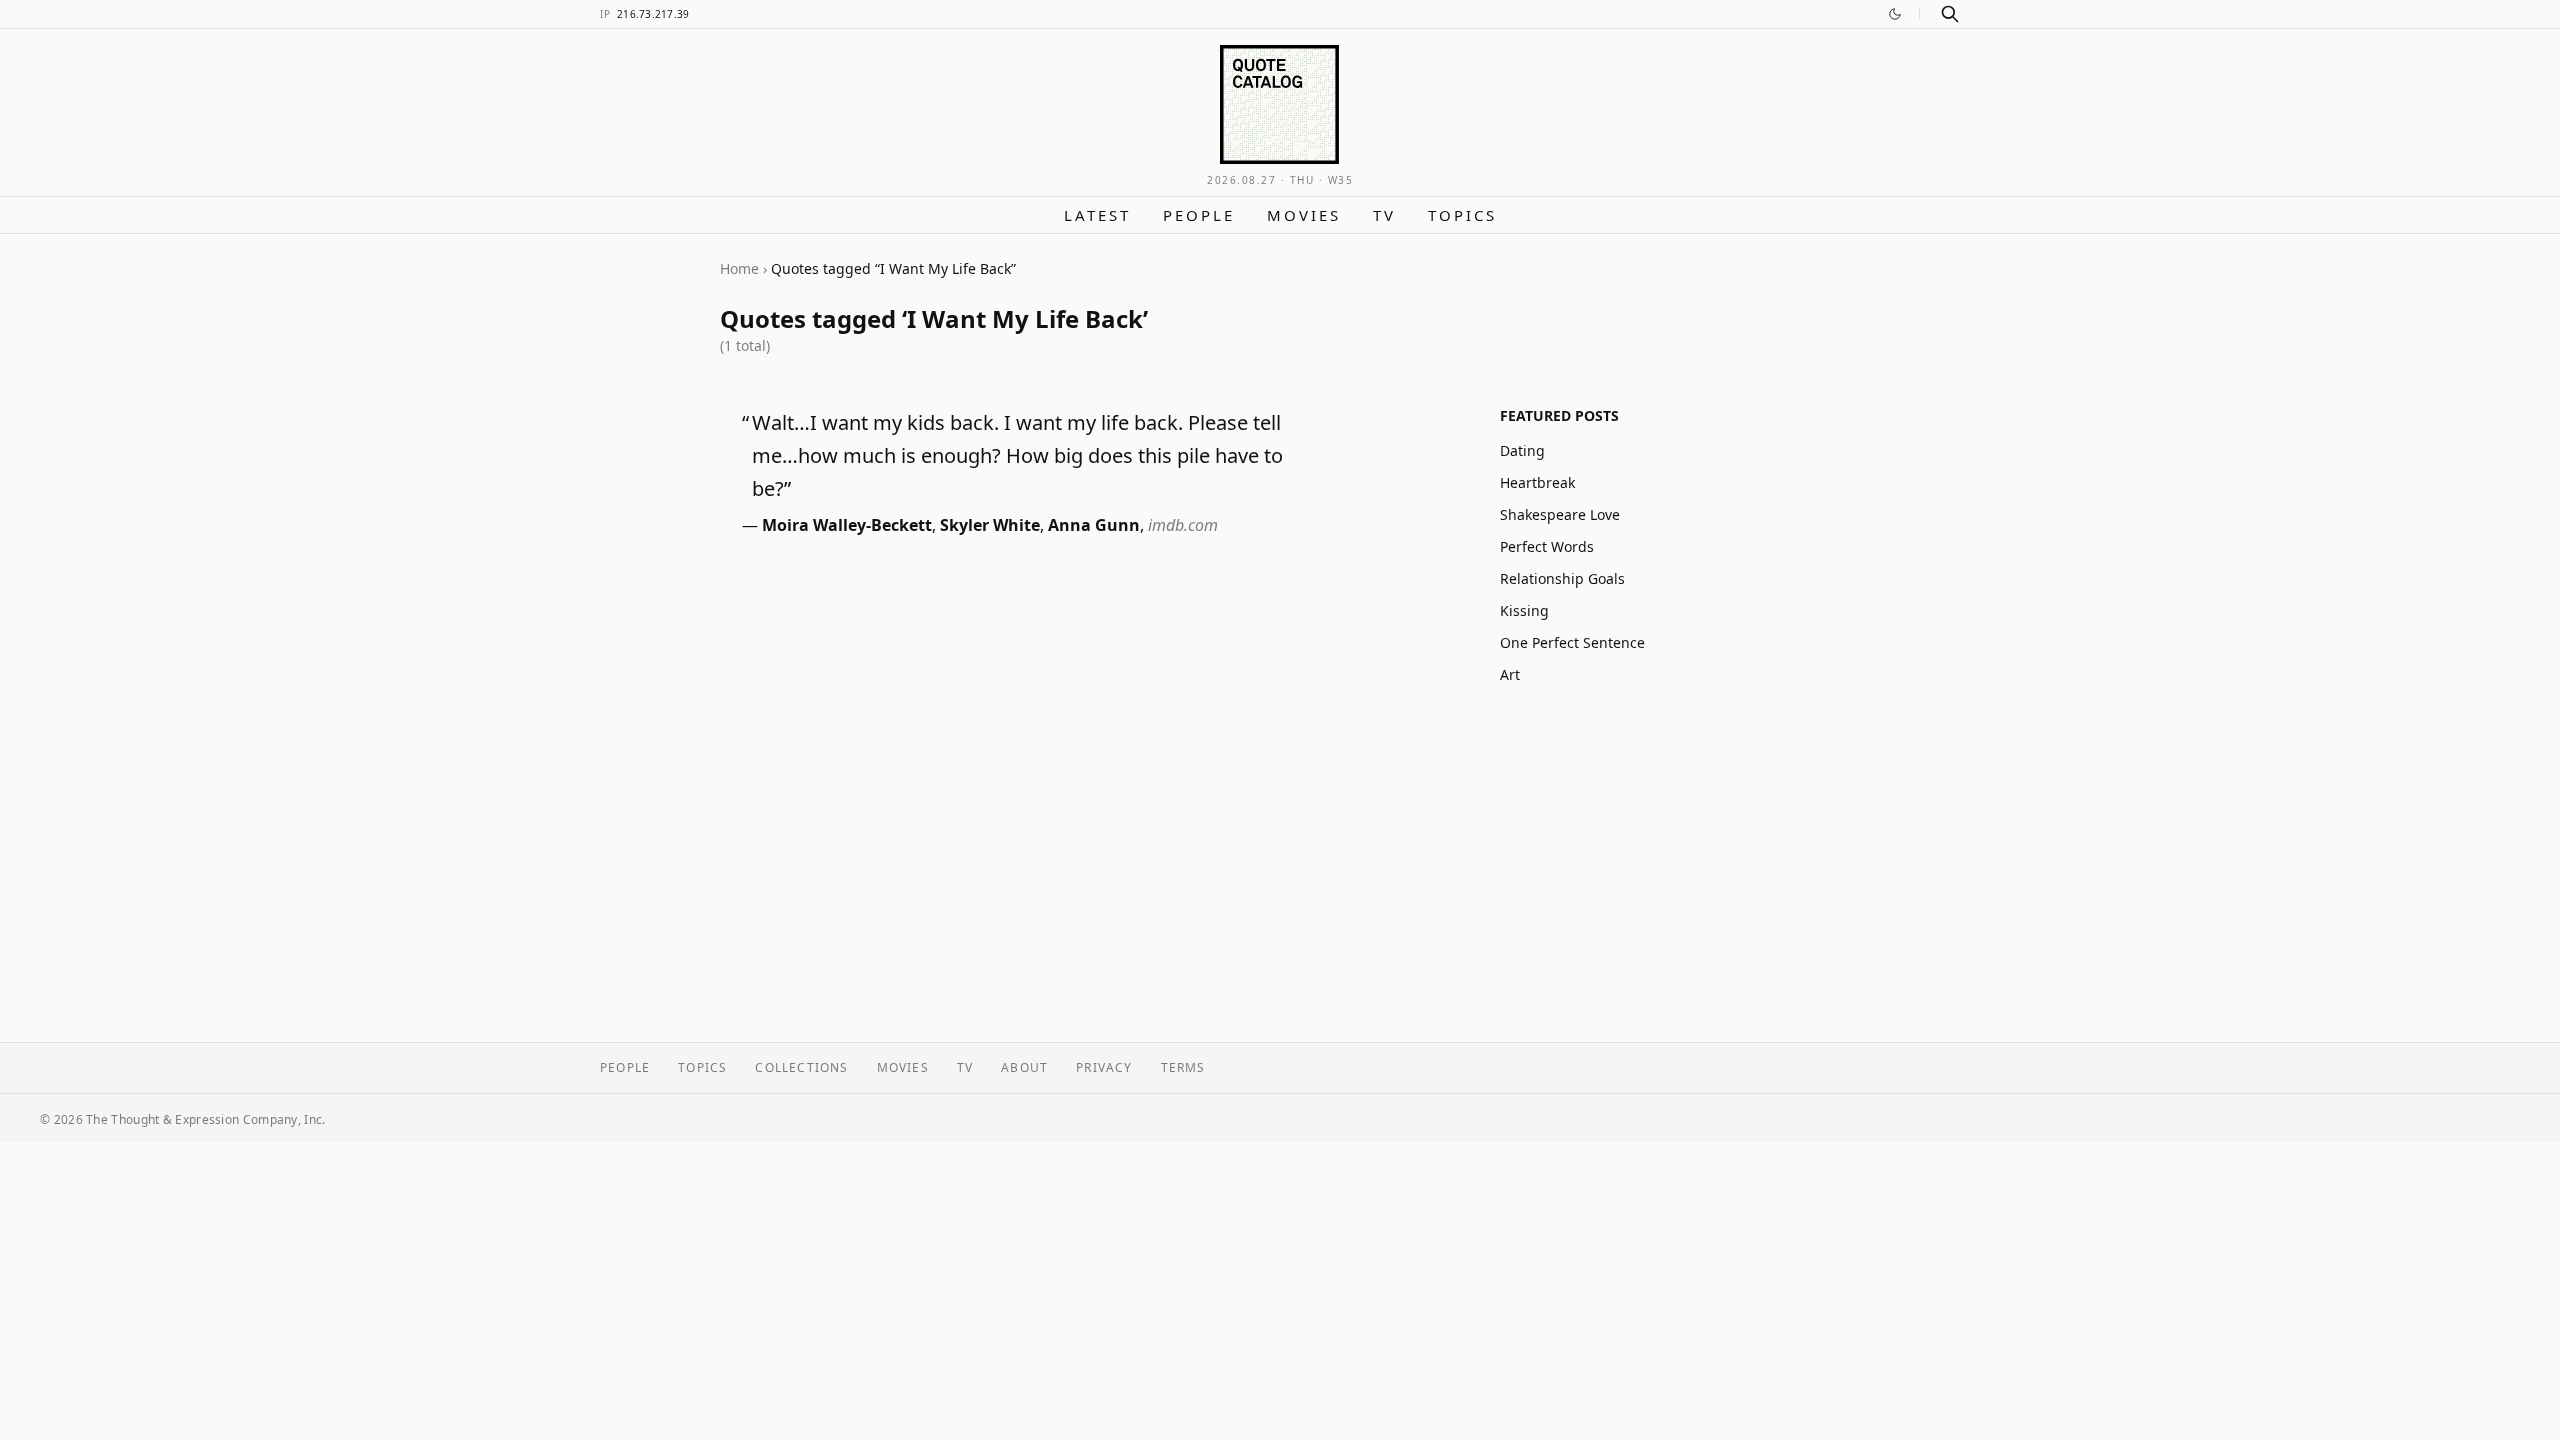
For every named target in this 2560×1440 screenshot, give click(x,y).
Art (1510, 674)
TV (1384, 215)
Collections (801, 1067)
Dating (1522, 450)
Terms (1183, 1067)
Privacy (1104, 1067)
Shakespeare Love (1560, 514)
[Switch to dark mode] (1895, 14)
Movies (1304, 215)
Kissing (1524, 610)
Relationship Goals (1562, 578)
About (1024, 1067)
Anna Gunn (1094, 525)
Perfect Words (1547, 546)
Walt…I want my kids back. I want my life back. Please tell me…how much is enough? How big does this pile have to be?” (1017, 455)
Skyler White (990, 525)
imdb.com (1183, 525)
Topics (1462, 215)
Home (739, 268)
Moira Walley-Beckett (847, 525)
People (1199, 215)
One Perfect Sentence (1572, 642)
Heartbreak (1537, 482)
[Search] (1950, 14)
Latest (1097, 215)
